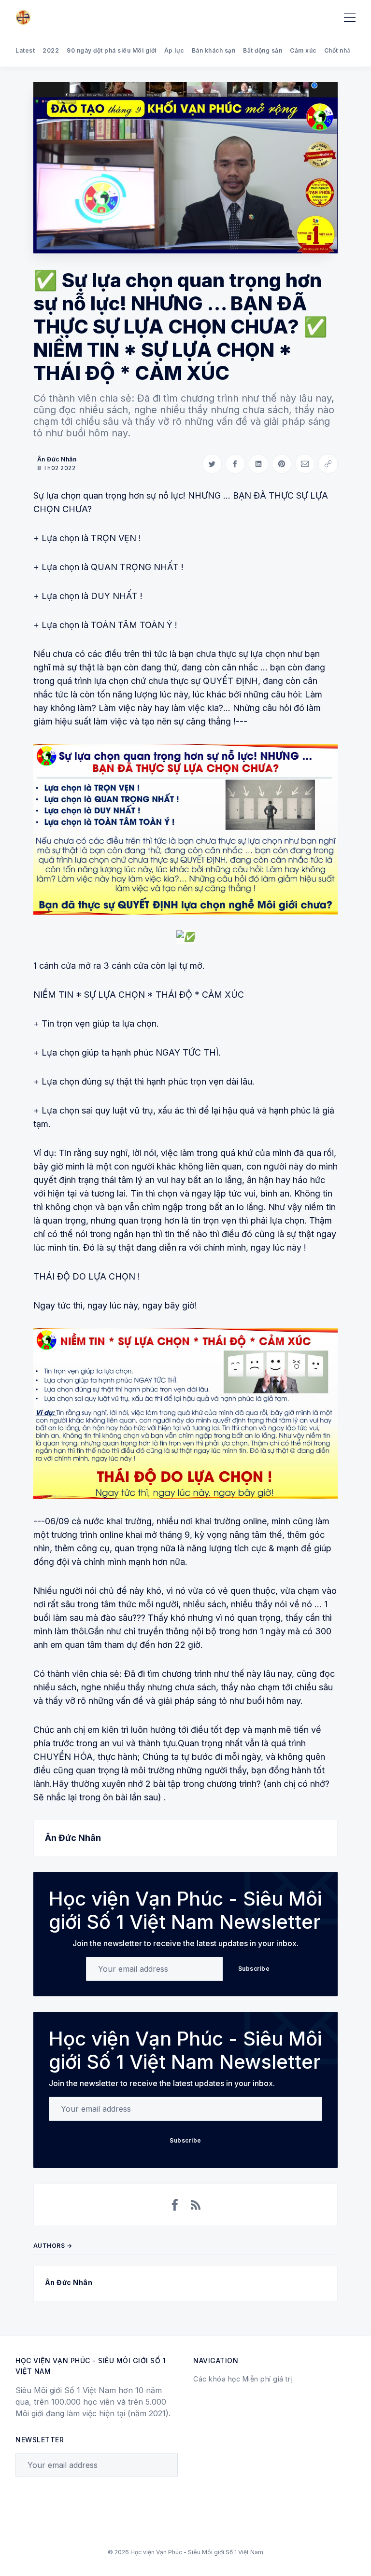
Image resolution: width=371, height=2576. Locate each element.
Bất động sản (263, 50)
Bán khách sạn (214, 50)
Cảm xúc (303, 50)
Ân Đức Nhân (57, 459)
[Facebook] (175, 2205)
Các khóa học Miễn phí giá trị (243, 2379)
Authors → (53, 2246)
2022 (51, 50)
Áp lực (174, 50)
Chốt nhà (337, 50)
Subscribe (254, 1969)
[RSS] (196, 2205)
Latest (25, 50)
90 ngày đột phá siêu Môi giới (112, 50)
